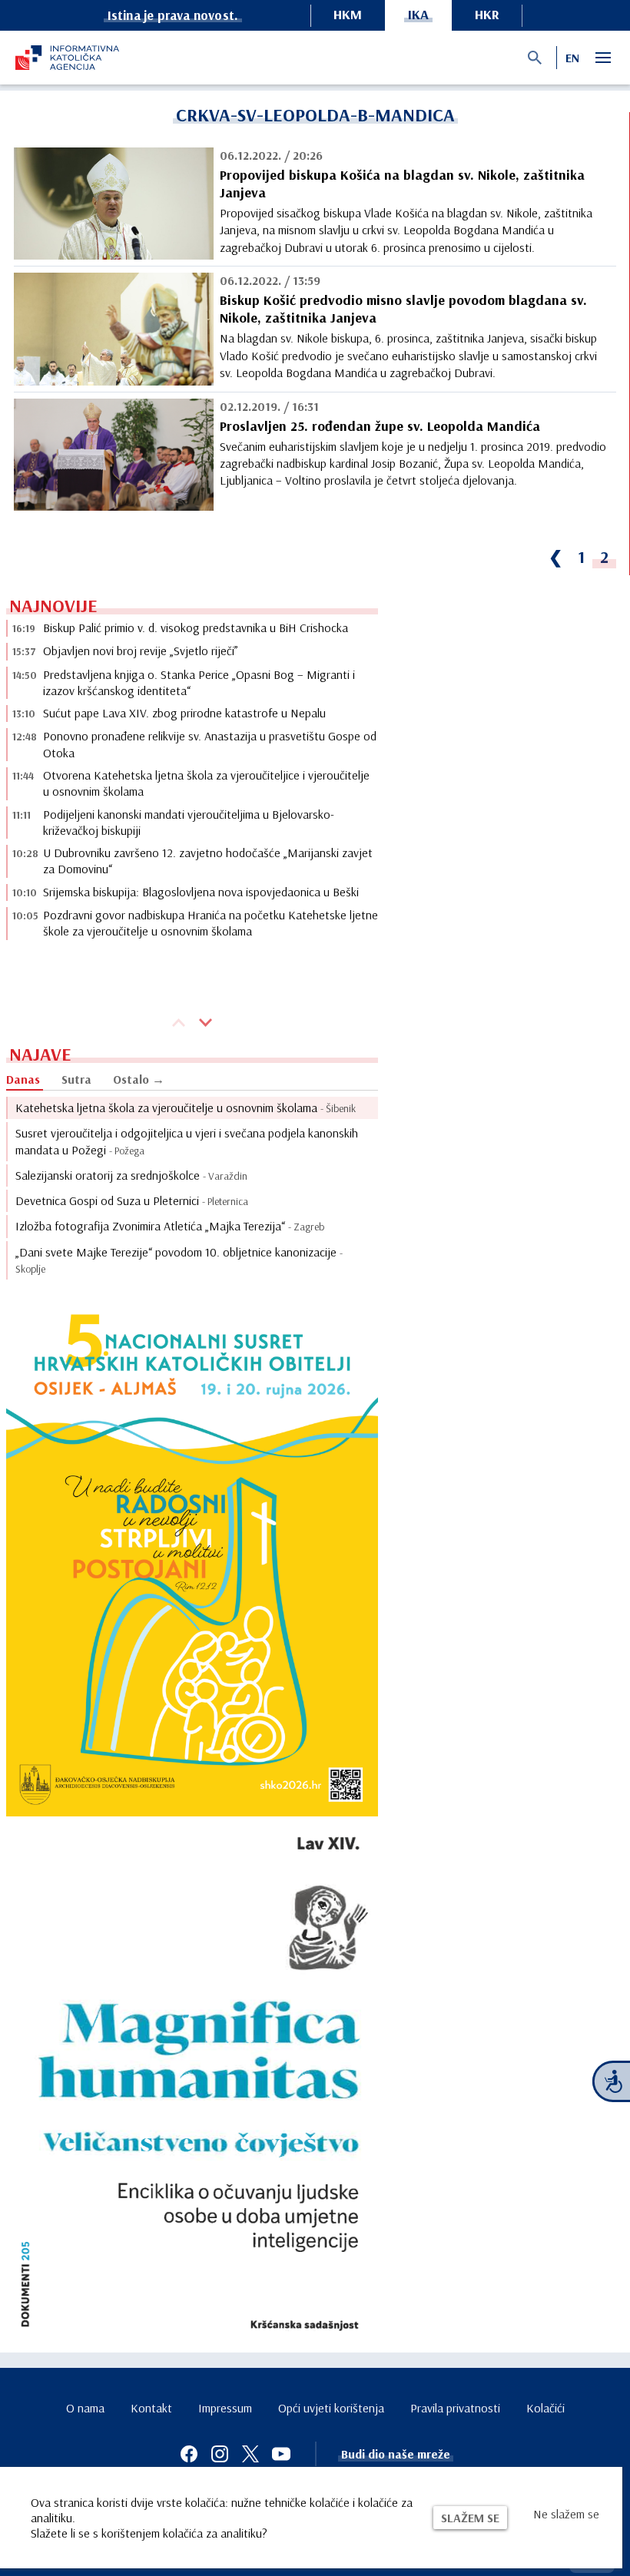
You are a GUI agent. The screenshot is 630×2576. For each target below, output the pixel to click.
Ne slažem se (566, 2514)
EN (572, 58)
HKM (348, 14)
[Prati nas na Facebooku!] (189, 2454)
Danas (23, 1079)
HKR (487, 14)
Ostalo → (139, 1079)
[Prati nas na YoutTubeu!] (281, 2454)
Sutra (76, 1079)
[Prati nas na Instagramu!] (220, 2454)
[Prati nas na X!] (250, 2454)
